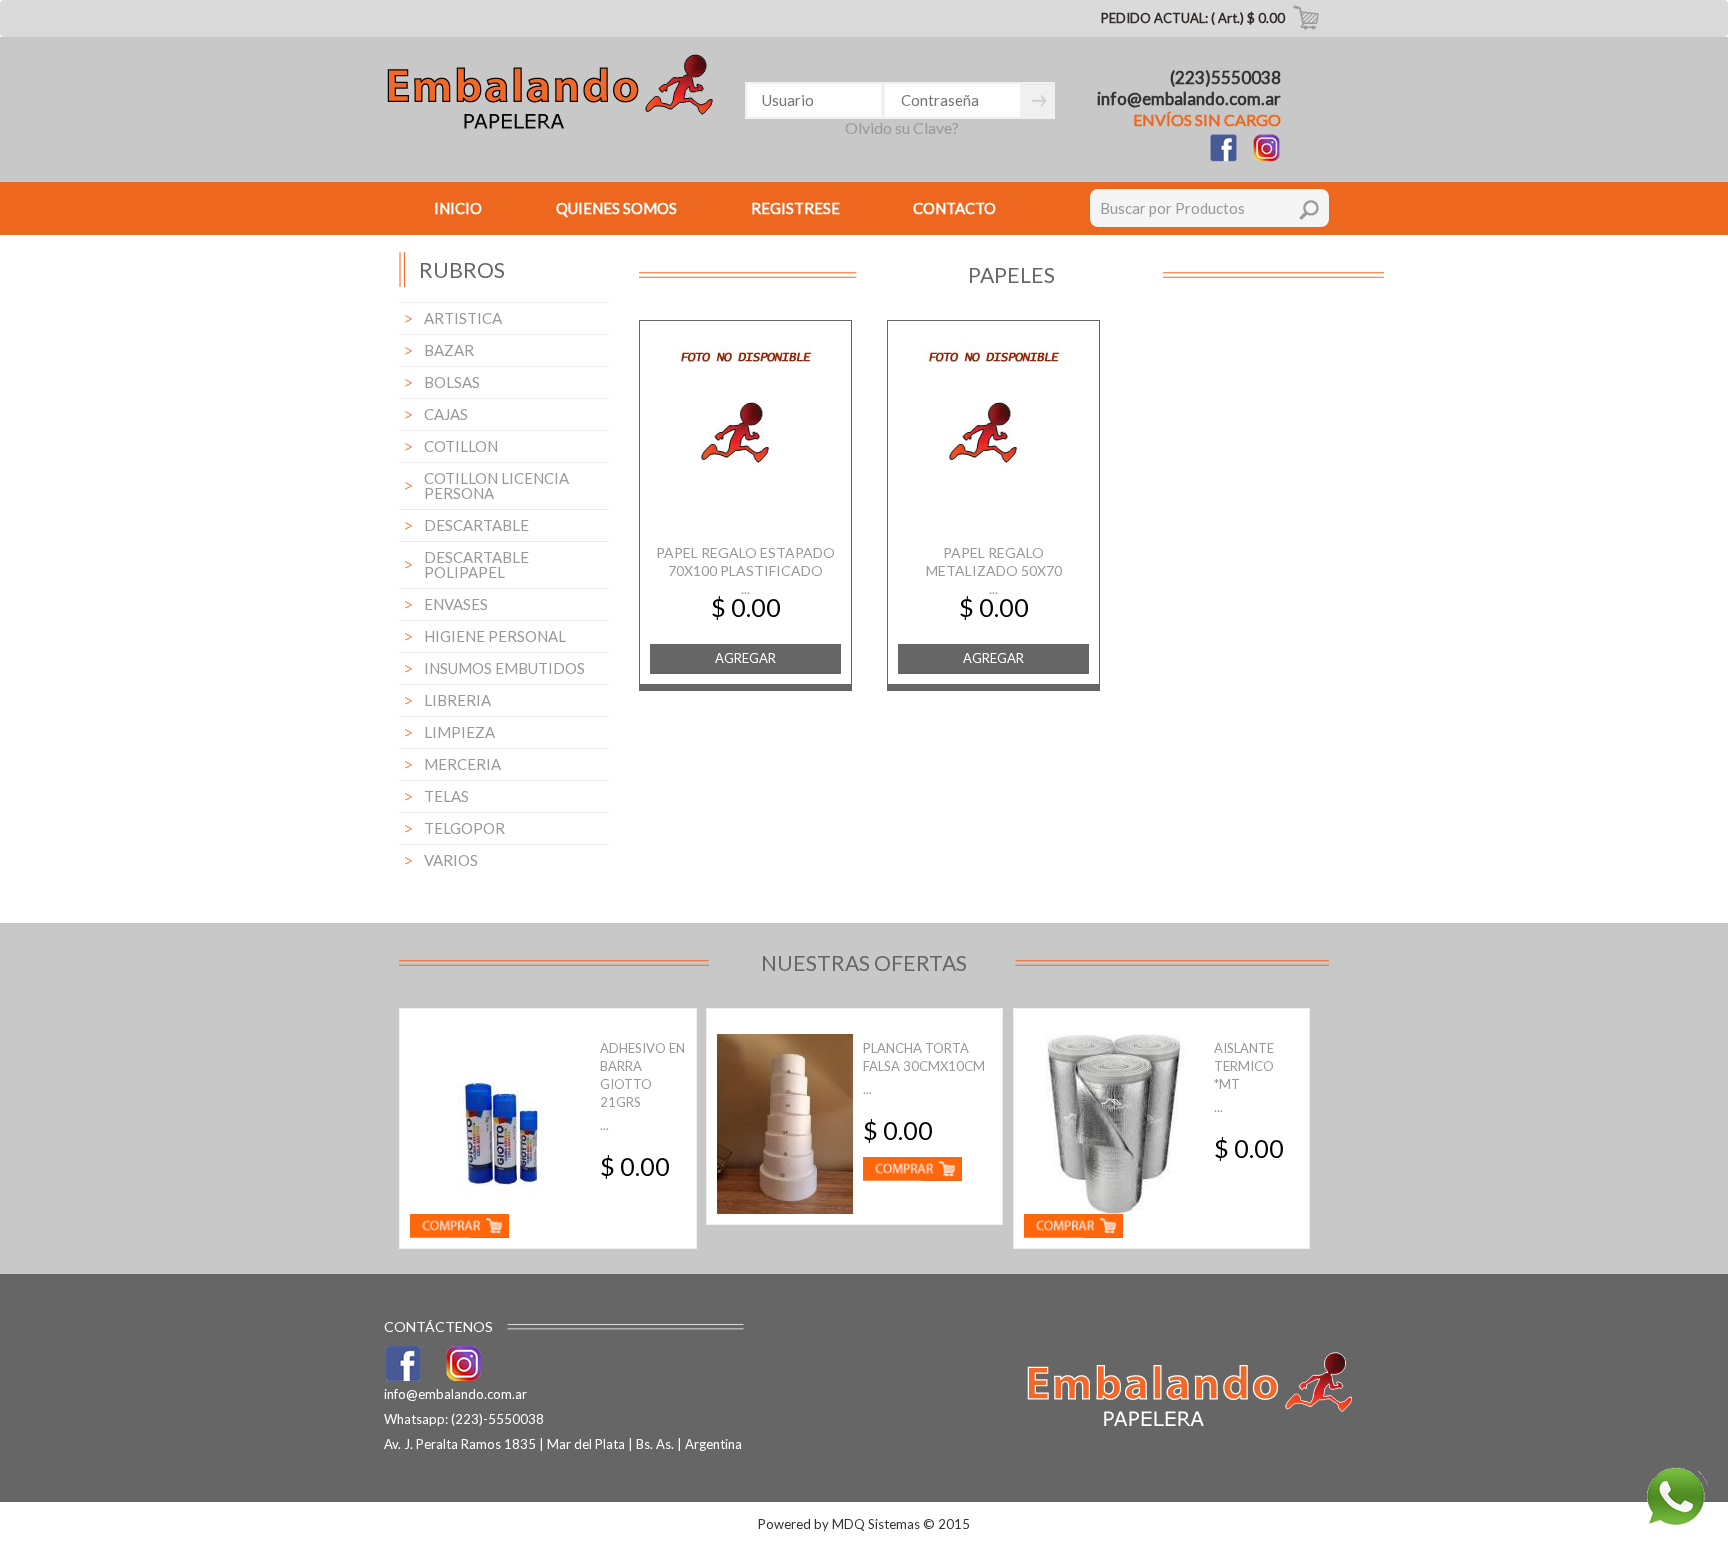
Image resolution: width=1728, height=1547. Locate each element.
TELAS (446, 796)
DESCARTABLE (476, 525)
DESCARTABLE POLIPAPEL (476, 564)
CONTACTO (954, 208)
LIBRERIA (457, 700)
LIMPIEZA (459, 732)
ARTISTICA (463, 318)
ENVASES (456, 604)
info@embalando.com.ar (1189, 98)
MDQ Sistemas (876, 1524)
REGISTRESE (795, 208)
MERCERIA (462, 764)
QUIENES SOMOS (616, 208)
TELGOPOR (464, 828)
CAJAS (446, 414)
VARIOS (451, 860)
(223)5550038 (1225, 77)
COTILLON (461, 446)
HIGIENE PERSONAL (495, 636)
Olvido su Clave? (902, 127)
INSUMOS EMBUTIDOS (504, 668)
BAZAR (449, 350)
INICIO (458, 208)
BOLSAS (452, 382)
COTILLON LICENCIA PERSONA (496, 485)
